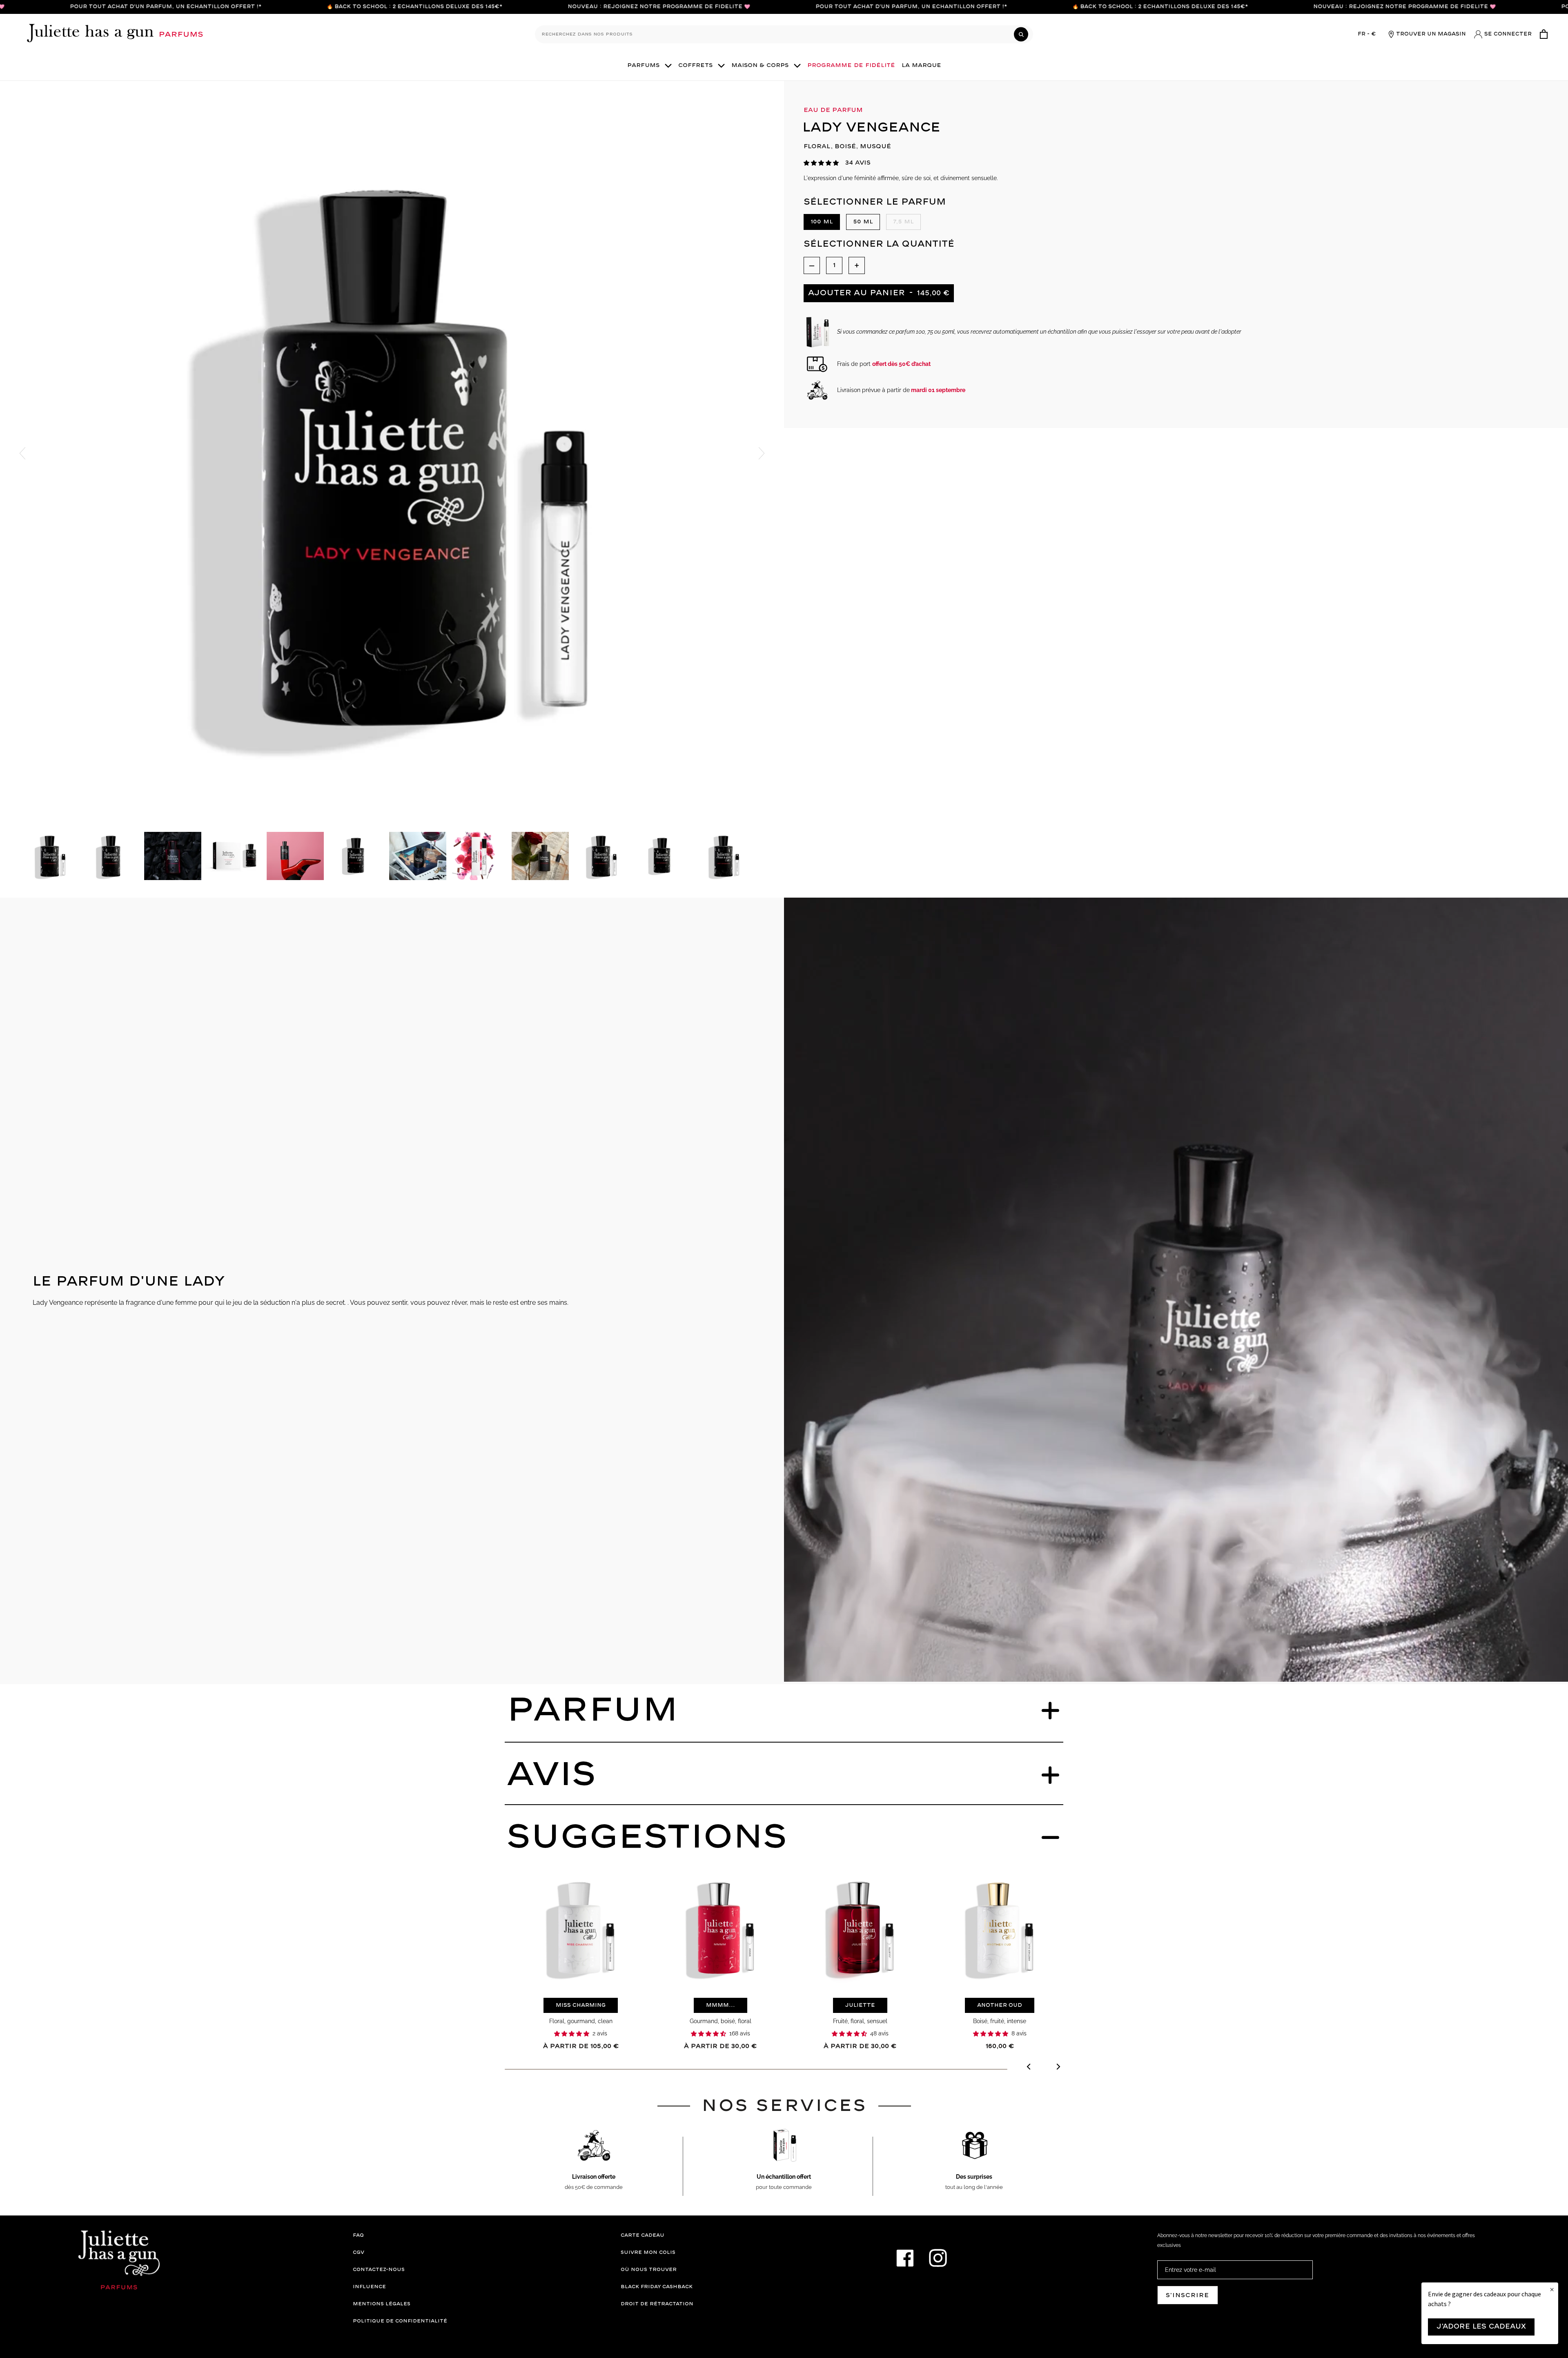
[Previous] (1029, 2068)
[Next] (1058, 2068)
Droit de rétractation (657, 2304)
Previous (22, 453)
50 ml (863, 222)
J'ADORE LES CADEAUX (1481, 2327)
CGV (359, 2252)
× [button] (1552, 2290)
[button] (821, 163)
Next (762, 453)
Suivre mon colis (648, 2252)
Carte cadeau (643, 2235)
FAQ (358, 2235)
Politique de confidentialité (400, 2321)
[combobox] (784, 34)
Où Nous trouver (649, 2270)
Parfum (592, 1711)
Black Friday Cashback (657, 2287)
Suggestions (647, 1838)
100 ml (822, 222)
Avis (551, 1775)
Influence (369, 2287)
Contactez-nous (379, 2270)
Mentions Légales (382, 2304)
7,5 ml (903, 222)
